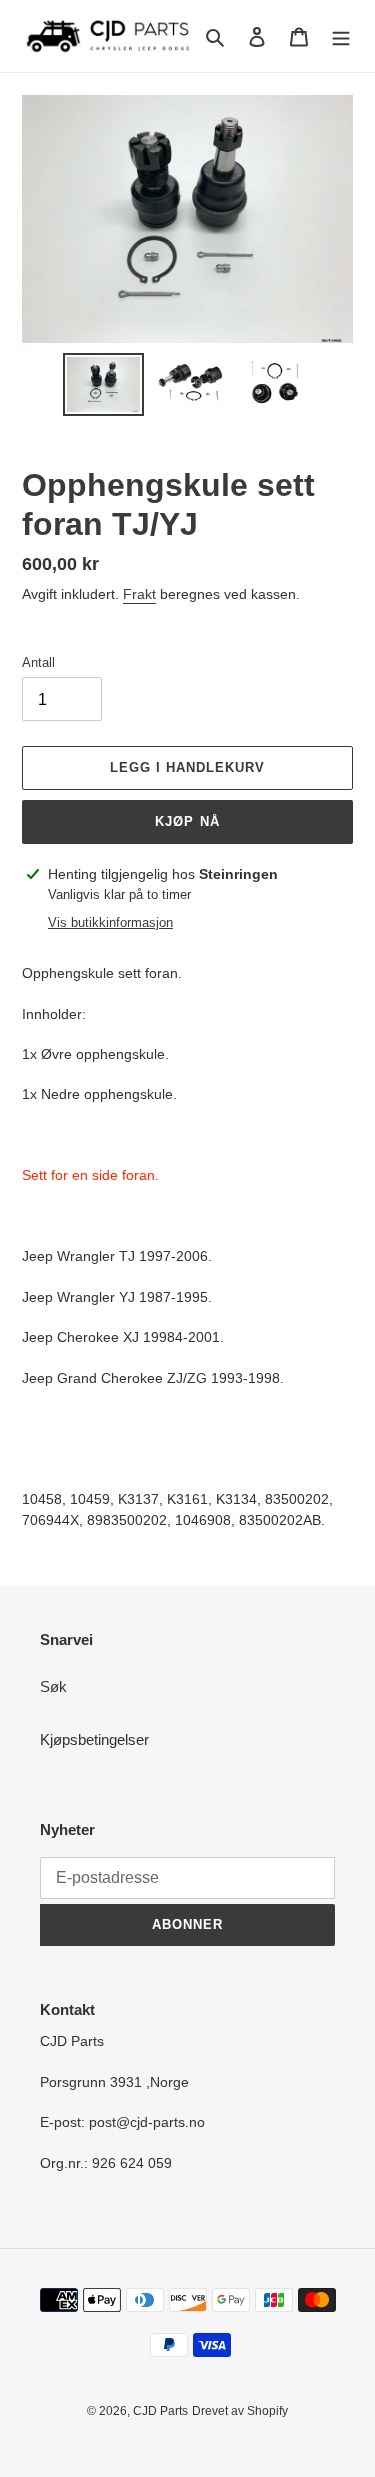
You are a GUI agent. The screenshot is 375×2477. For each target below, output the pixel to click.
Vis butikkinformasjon (110, 922)
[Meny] (341, 36)
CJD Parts (160, 2411)
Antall (38, 662)
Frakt (139, 594)
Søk (53, 1686)
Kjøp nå (187, 821)
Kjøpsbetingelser (94, 1739)
